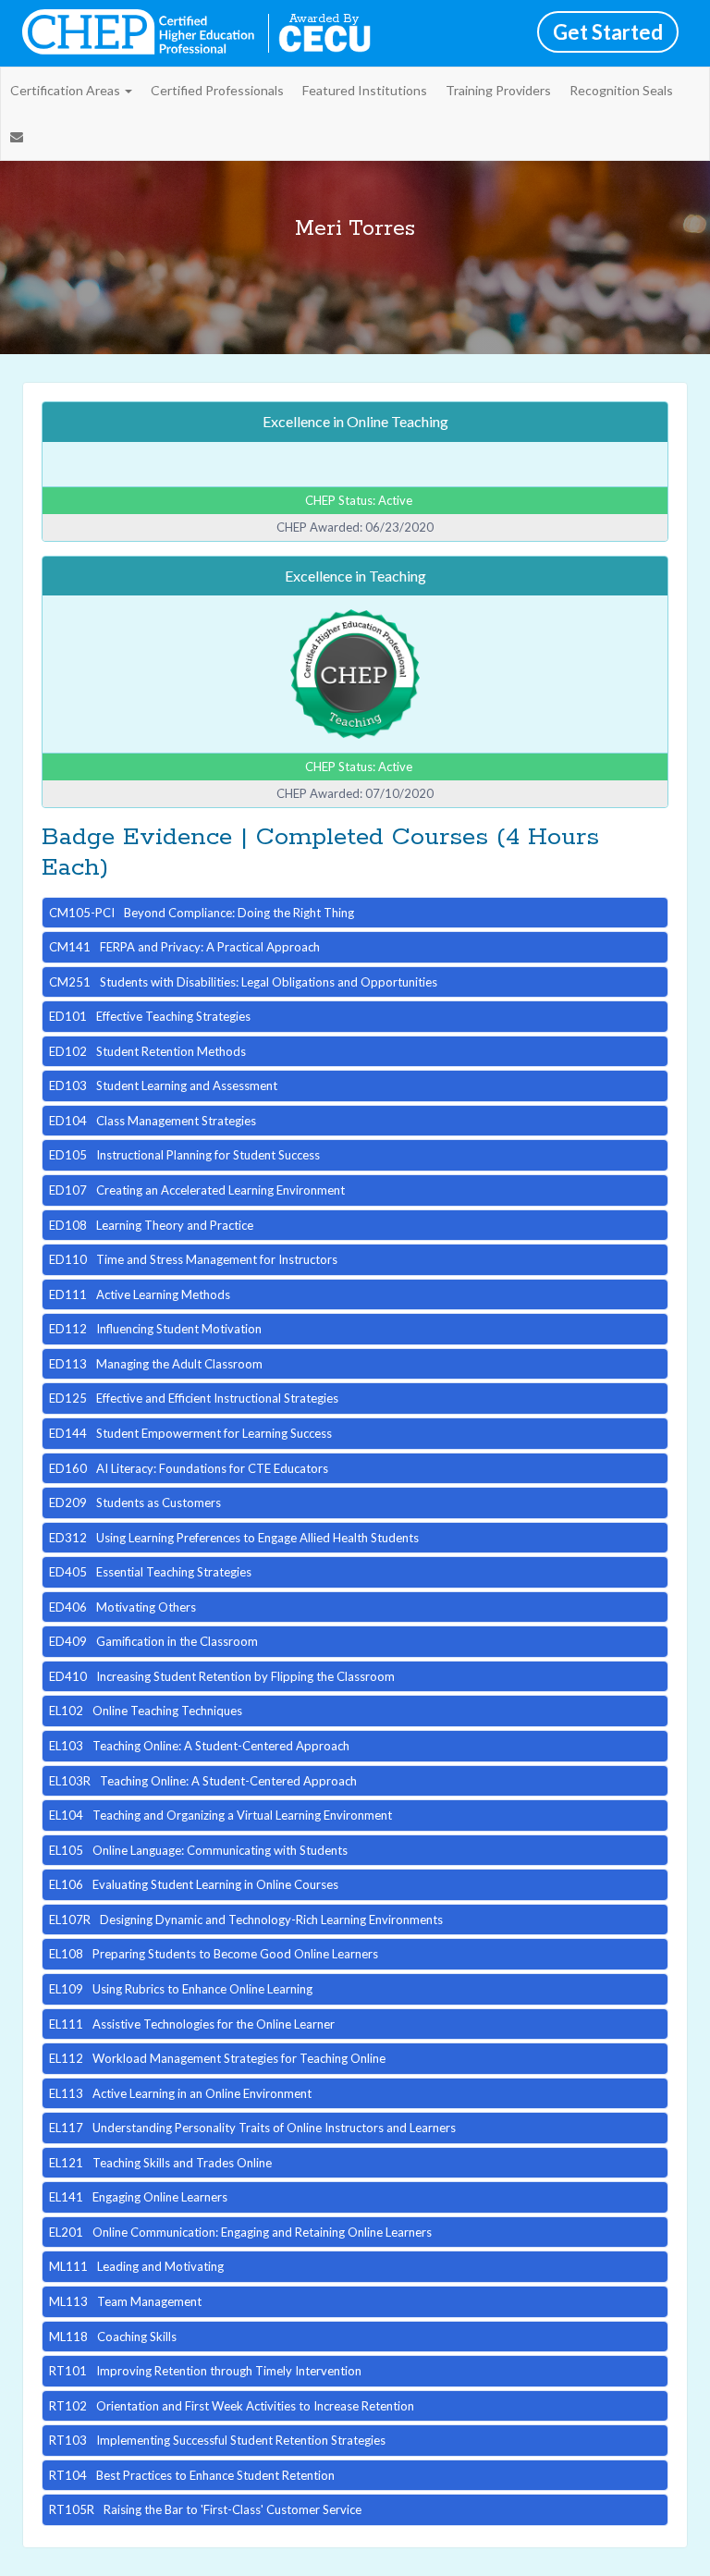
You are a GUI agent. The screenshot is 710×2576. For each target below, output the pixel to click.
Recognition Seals (621, 90)
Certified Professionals (217, 90)
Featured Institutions (365, 90)
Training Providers (498, 90)
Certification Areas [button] (67, 90)
